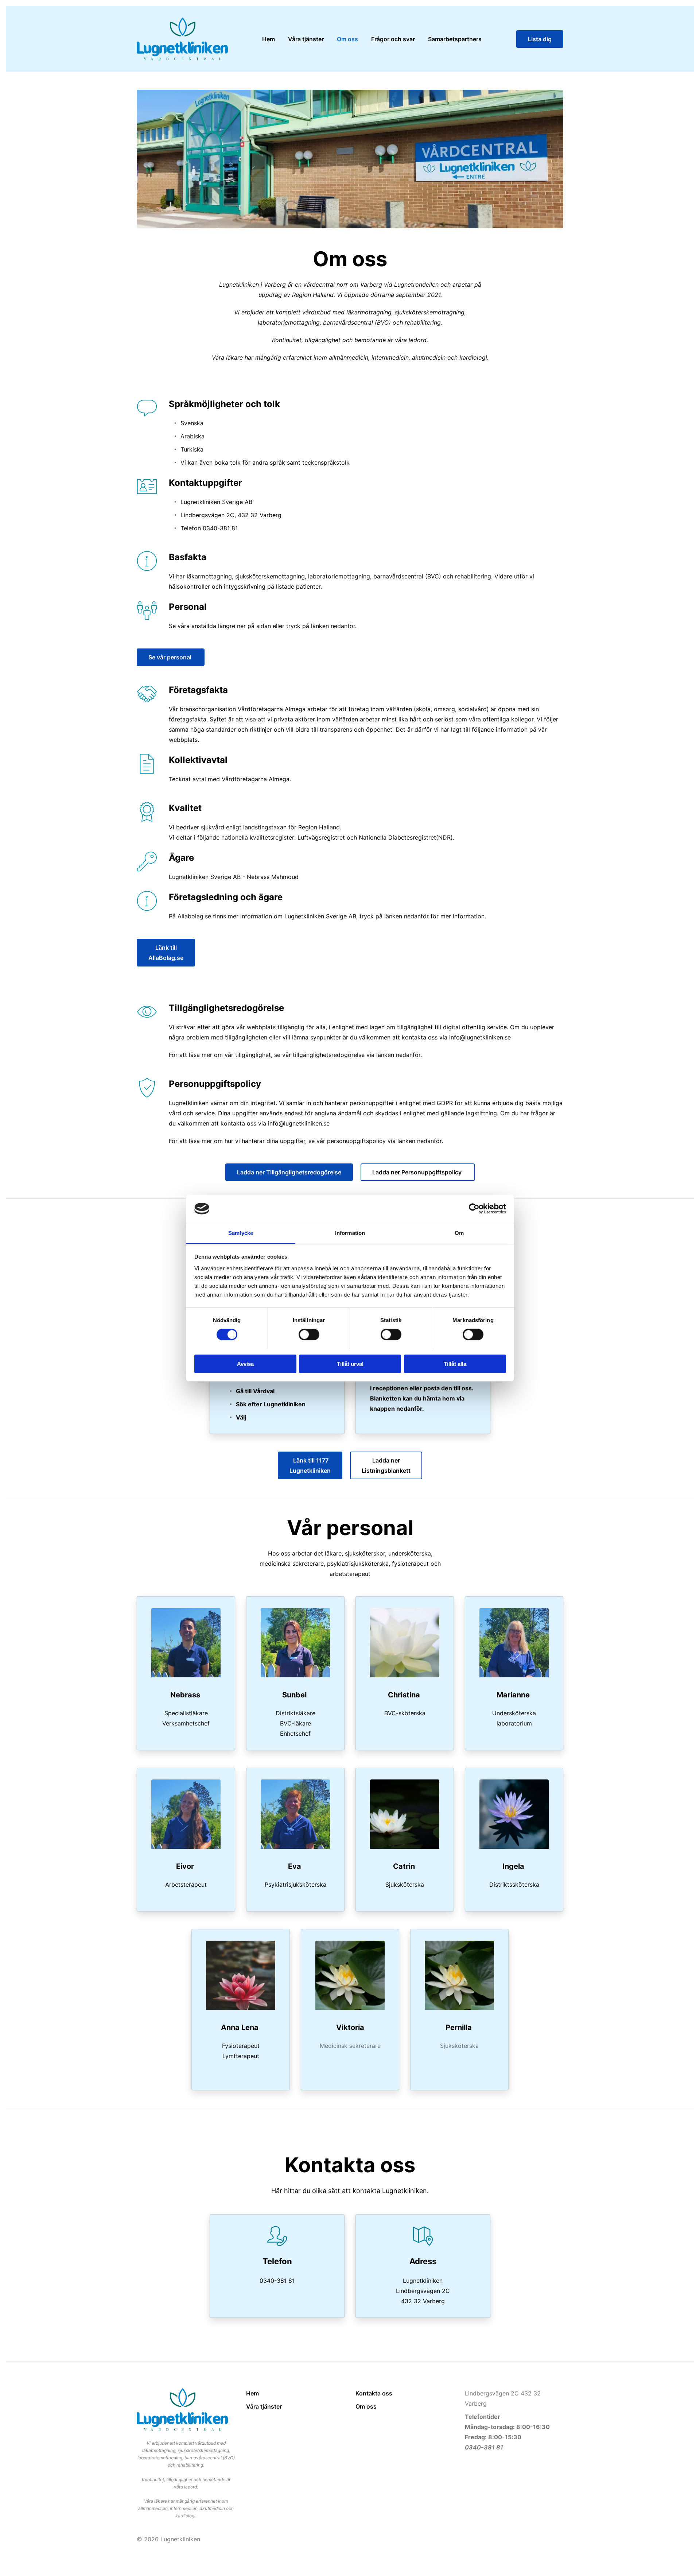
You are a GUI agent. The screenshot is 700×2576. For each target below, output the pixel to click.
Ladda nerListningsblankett (386, 1465)
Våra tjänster (264, 2406)
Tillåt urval (350, 1363)
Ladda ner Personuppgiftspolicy (418, 1172)
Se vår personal (171, 657)
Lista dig (540, 39)
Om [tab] (459, 1233)
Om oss (366, 2406)
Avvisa (245, 1363)
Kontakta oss (374, 2393)
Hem (252, 2393)
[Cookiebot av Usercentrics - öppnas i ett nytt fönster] (474, 1209)
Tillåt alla (455, 1363)
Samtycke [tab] (241, 1233)
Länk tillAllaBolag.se (166, 953)
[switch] (309, 1335)
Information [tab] (350, 1233)
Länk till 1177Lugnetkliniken (310, 1465)
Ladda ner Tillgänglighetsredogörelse (289, 1172)
